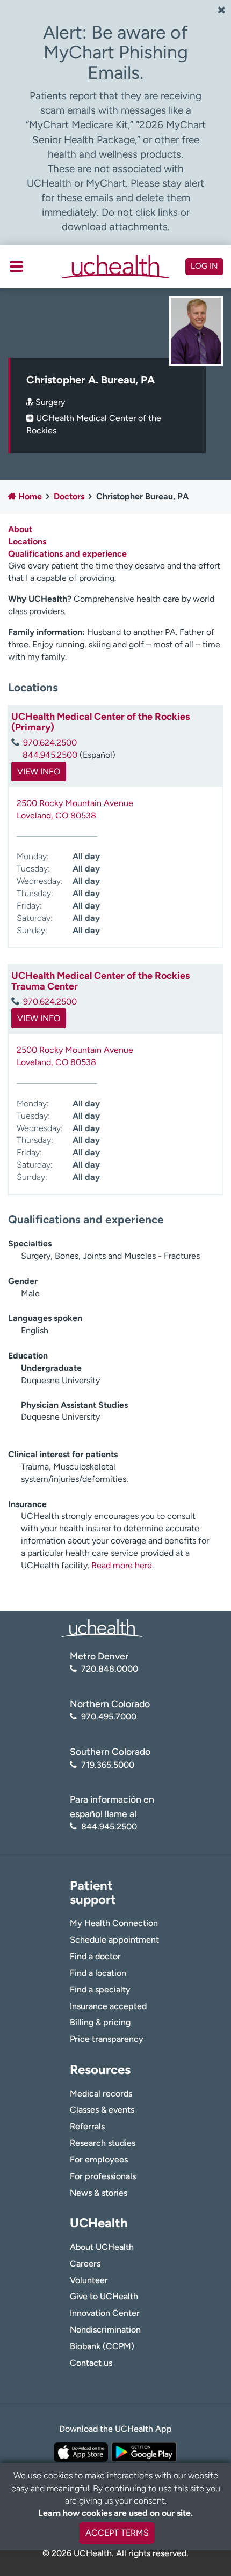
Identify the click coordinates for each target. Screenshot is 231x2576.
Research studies (103, 2143)
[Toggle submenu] (16, 267)
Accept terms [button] (117, 2533)
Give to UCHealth (104, 2296)
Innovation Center (105, 2313)
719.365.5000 (108, 1765)
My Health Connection (114, 1923)
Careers (85, 2264)
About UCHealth (102, 2247)
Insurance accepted (108, 2006)
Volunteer (89, 2280)
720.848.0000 (110, 1669)
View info (39, 772)
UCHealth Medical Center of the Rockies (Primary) (100, 722)
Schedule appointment (114, 1940)
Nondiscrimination (105, 2330)
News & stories (99, 2193)
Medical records (101, 2094)
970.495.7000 (109, 1717)
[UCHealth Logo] (102, 1627)
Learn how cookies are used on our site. (115, 2513)
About (20, 529)
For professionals (103, 2176)
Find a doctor (95, 1956)
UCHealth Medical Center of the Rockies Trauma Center (100, 981)
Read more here (122, 1565)
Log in (204, 266)
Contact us (91, 2363)
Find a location (98, 1973)
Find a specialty (100, 1990)
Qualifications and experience (67, 554)
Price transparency (107, 2039)
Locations (27, 541)
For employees (99, 2160)
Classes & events (102, 2110)
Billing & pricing (100, 2022)
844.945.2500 (50, 755)
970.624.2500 (50, 743)
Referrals (87, 2126)
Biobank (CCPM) (102, 2346)
